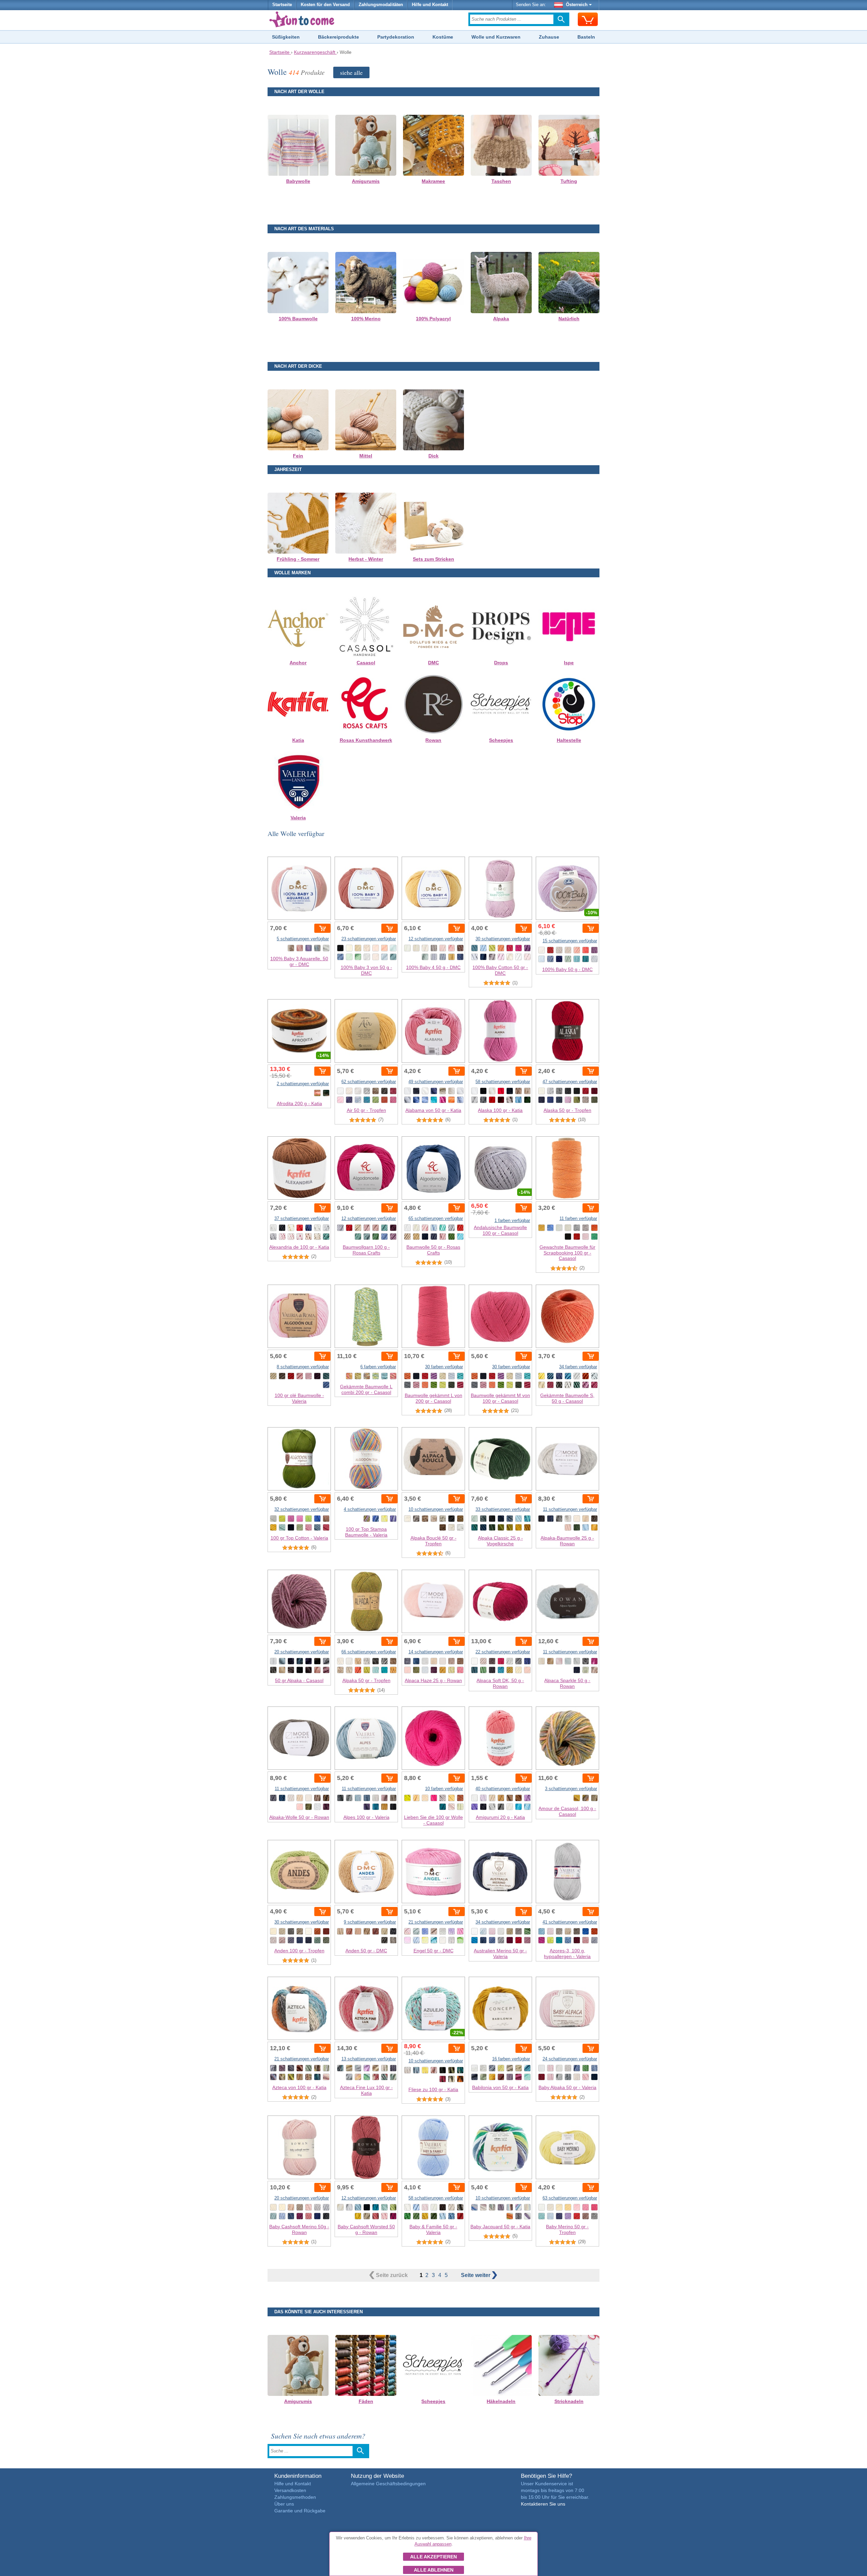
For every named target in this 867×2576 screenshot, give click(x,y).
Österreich (577, 5)
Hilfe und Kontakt (430, 5)
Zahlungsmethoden (295, 2497)
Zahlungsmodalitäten (381, 5)
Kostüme (443, 37)
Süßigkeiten (286, 37)
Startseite (282, 5)
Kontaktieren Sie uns (543, 2504)
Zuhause (549, 37)
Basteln (586, 37)
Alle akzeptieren (433, 2557)
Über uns (284, 2504)
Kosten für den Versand (325, 5)
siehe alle (351, 72)
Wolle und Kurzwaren (496, 37)
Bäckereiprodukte (339, 37)
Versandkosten (290, 2490)
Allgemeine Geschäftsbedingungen (388, 2484)
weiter (476, 2275)
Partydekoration (396, 37)
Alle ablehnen (434, 2570)
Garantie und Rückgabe (300, 2511)
